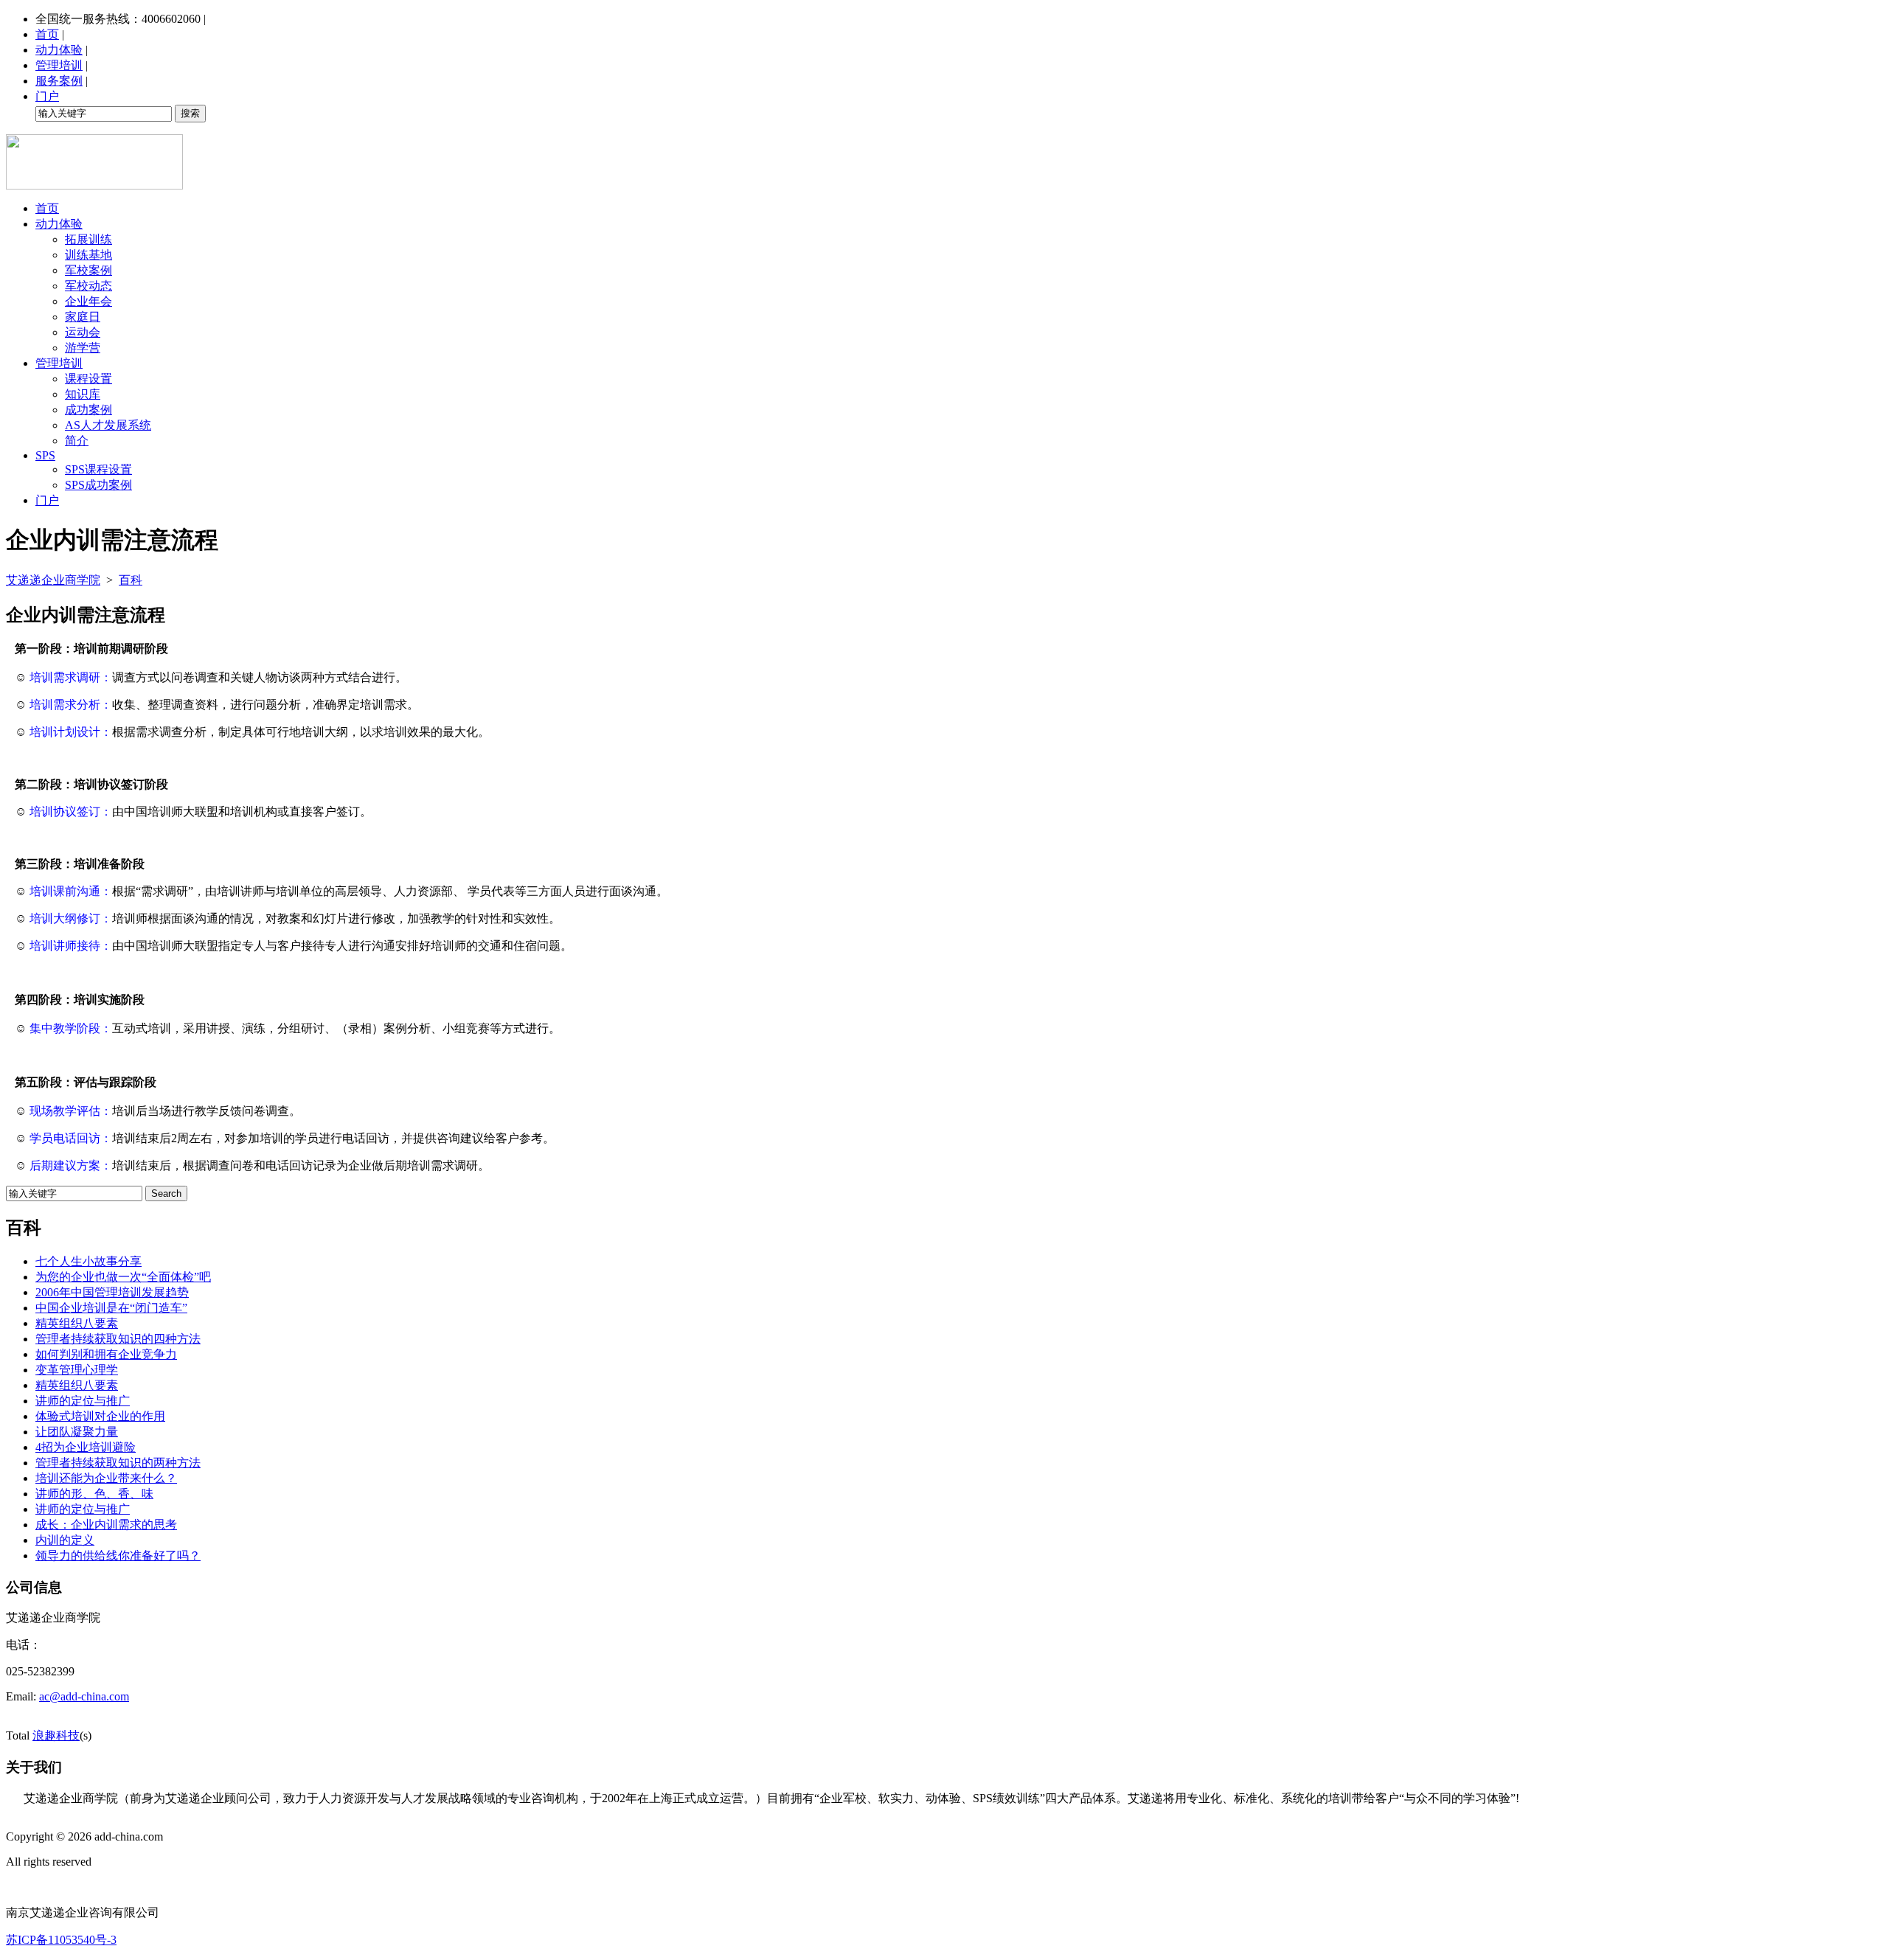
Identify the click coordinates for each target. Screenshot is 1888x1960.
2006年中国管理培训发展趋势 (112, 1292)
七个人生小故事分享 (88, 1261)
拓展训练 (88, 239)
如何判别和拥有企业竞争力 (106, 1354)
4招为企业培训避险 (86, 1447)
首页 (47, 34)
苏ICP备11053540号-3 (61, 1940)
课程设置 (88, 379)
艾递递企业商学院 (53, 580)
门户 (47, 96)
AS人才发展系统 (108, 425)
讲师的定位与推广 (83, 1401)
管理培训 (59, 65)
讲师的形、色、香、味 (94, 1494)
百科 (131, 580)
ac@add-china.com (84, 1696)
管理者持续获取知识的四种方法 (118, 1339)
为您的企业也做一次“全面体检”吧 (123, 1277)
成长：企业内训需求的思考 (106, 1525)
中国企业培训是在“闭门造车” (111, 1308)
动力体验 (59, 50)
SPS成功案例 (98, 485)
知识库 (83, 394)
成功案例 (88, 410)
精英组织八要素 (77, 1323)
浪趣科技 (56, 1735)
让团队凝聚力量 (77, 1432)
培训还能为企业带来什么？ (106, 1478)
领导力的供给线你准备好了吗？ (118, 1556)
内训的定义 (65, 1540)
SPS (45, 455)
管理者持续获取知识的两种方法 (118, 1463)
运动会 (83, 332)
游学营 (83, 348)
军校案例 (88, 270)
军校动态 (88, 286)
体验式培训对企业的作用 (100, 1416)
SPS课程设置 (98, 469)
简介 (77, 441)
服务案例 (59, 81)
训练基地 (88, 255)
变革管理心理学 (77, 1370)
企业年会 (88, 301)
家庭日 (83, 317)
